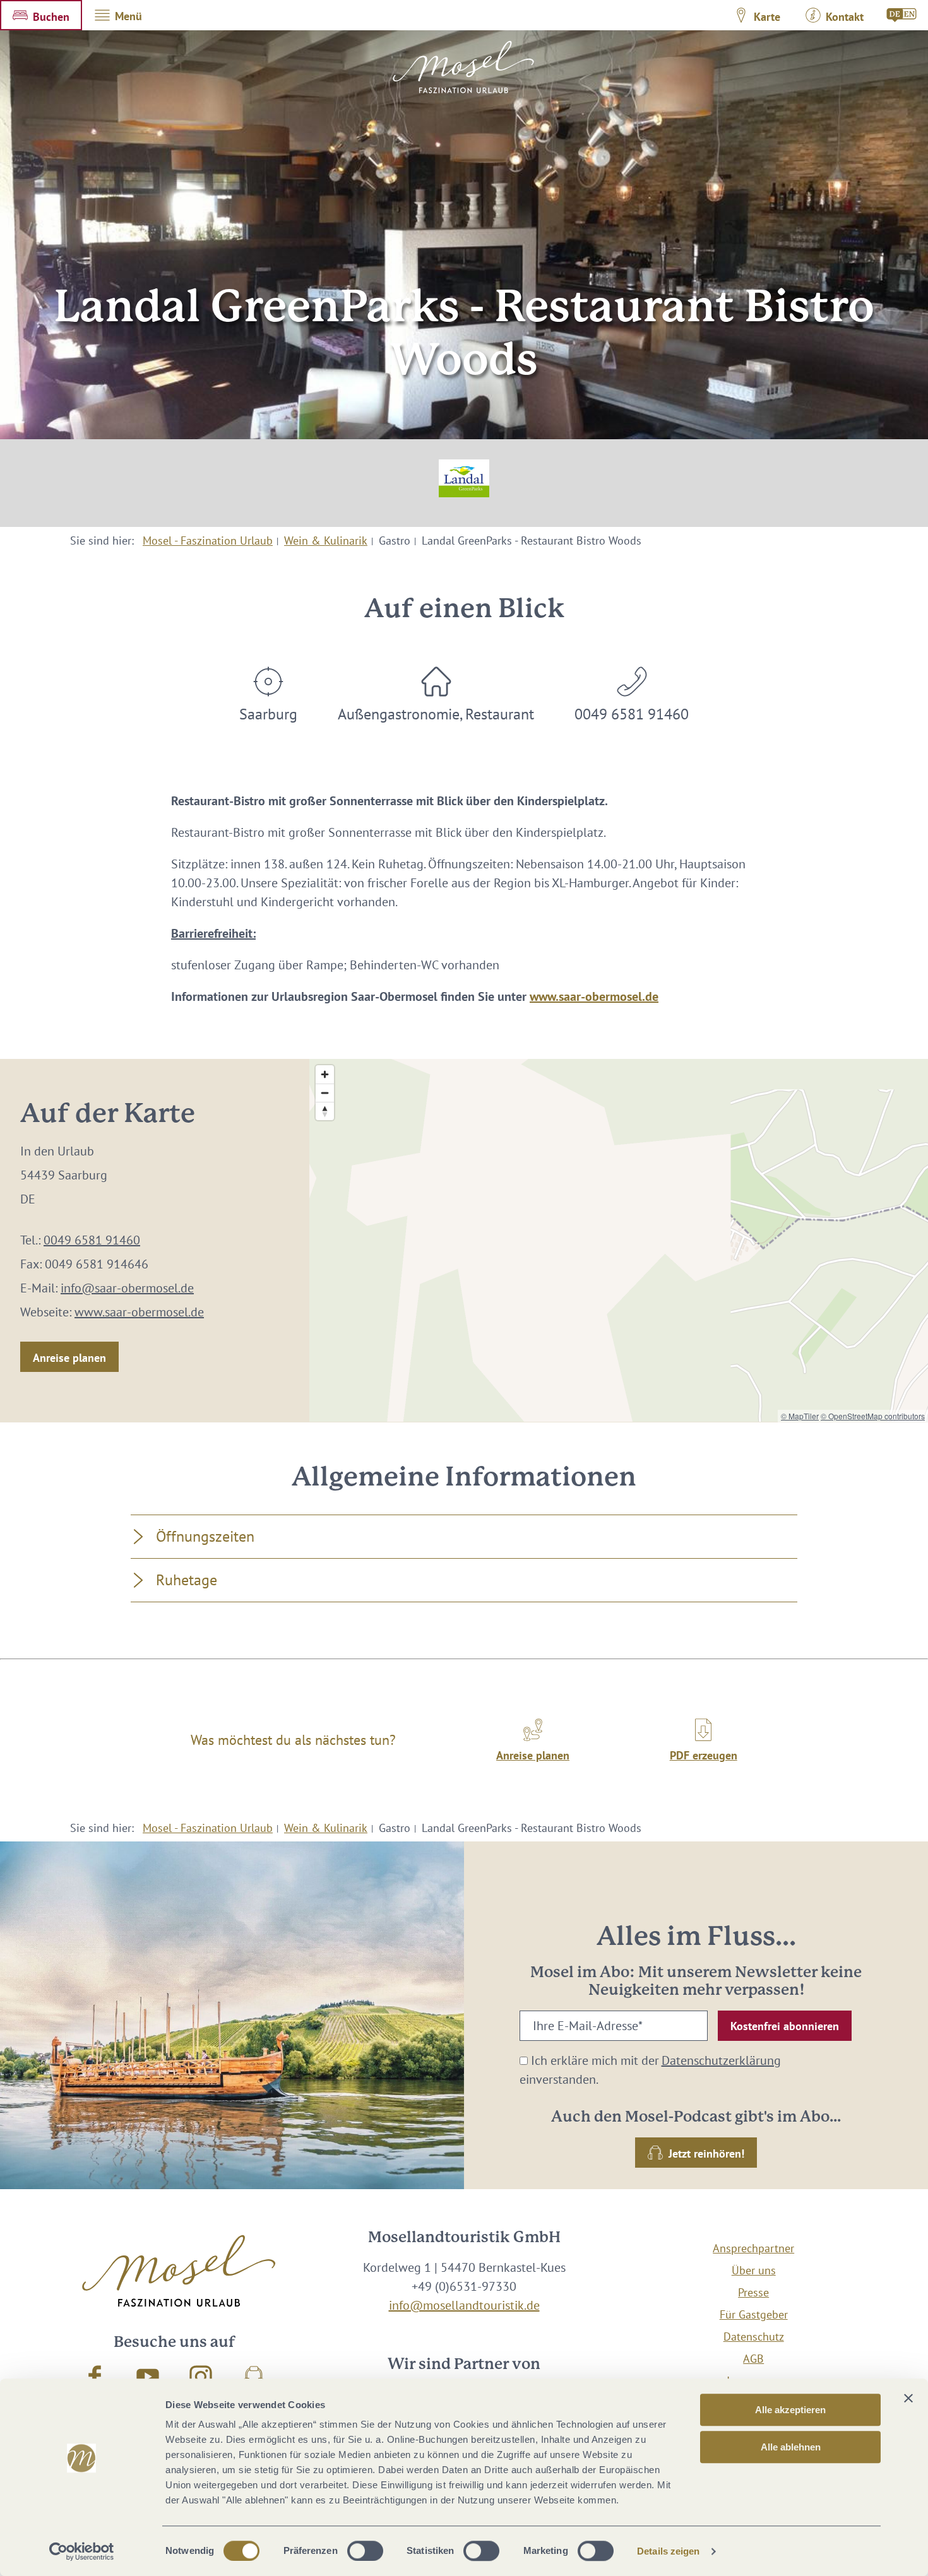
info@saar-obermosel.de (127, 1288)
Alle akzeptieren (790, 2410)
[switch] (365, 2551)
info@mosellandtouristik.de (464, 2305)
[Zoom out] (325, 1093)
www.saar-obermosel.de (594, 996)
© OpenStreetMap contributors (873, 1416)
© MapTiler (800, 1416)
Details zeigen (668, 2551)
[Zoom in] (325, 1074)
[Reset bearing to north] (325, 1111)
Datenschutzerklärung (721, 2060)
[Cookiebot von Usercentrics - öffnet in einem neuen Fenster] (82, 2551)
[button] (41, 15)
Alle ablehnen (791, 2447)
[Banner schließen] (908, 2398)
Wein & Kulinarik (326, 541)
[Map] (619, 1240)
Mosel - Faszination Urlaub (208, 541)
